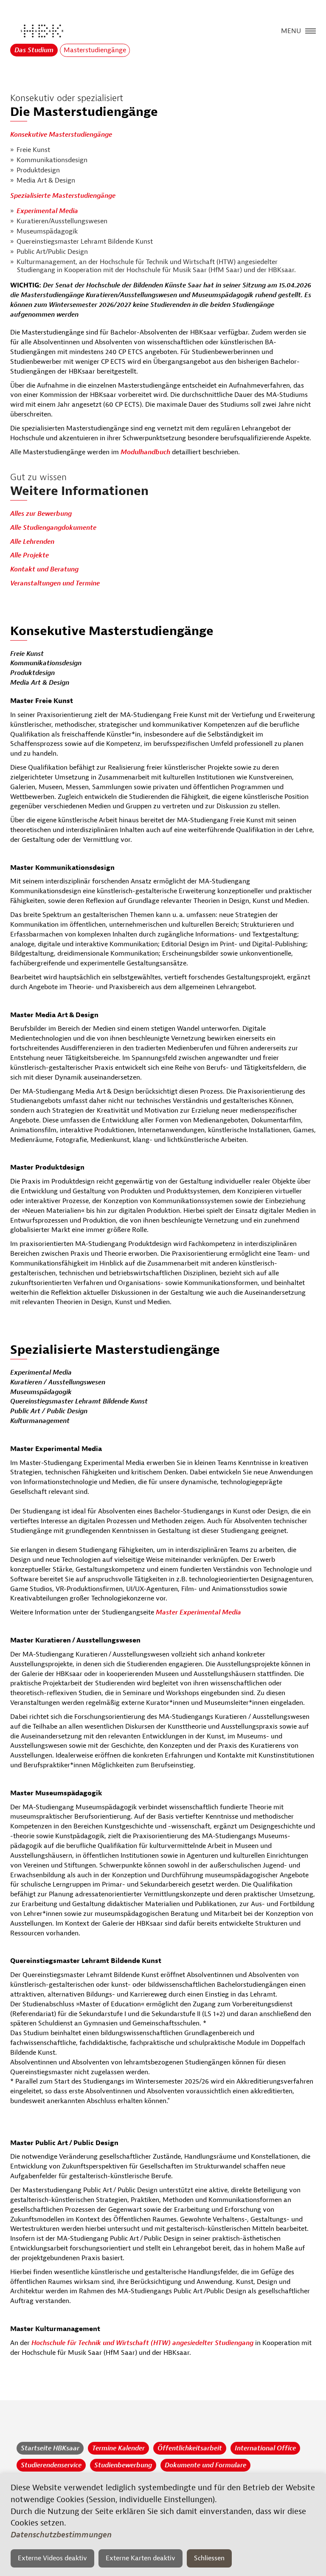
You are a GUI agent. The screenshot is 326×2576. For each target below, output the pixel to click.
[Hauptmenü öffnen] (311, 30)
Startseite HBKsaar (50, 2448)
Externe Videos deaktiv (52, 2558)
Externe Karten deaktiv (141, 2558)
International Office (265, 2448)
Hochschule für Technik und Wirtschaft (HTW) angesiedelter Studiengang (142, 2343)
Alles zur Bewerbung (41, 514)
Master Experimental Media (198, 1612)
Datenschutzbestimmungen (61, 2535)
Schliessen (209, 2558)
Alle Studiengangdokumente (53, 528)
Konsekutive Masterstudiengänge (61, 135)
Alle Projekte (30, 555)
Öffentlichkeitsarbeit (190, 2448)
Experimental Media (47, 211)
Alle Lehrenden (32, 542)
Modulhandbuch (146, 452)
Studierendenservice (51, 2465)
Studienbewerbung (123, 2465)
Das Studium (34, 50)
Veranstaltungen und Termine (55, 583)
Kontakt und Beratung (44, 569)
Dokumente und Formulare (205, 2465)
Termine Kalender (118, 2448)
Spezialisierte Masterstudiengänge (63, 196)
